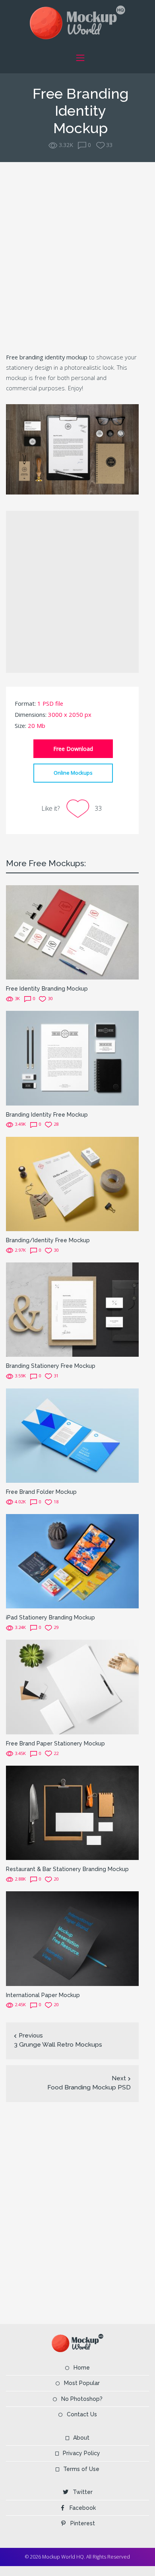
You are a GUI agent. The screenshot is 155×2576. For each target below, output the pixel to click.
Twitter (83, 2492)
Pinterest (83, 2523)
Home (82, 2368)
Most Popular (82, 2383)
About (81, 2438)
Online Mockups (73, 773)
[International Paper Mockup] (72, 1938)
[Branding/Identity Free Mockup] (72, 1183)
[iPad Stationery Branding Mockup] (72, 1561)
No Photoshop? (82, 2399)
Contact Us (82, 2414)
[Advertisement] (77, 256)
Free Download (73, 749)
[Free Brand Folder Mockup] (72, 1435)
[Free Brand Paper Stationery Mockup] (72, 1686)
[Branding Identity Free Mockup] (72, 1057)
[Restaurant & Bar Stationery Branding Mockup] (72, 1812)
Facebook (83, 2508)
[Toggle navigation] (80, 58)
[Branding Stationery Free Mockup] (72, 1309)
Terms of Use (81, 2469)
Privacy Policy (81, 2453)
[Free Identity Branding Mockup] (72, 932)
